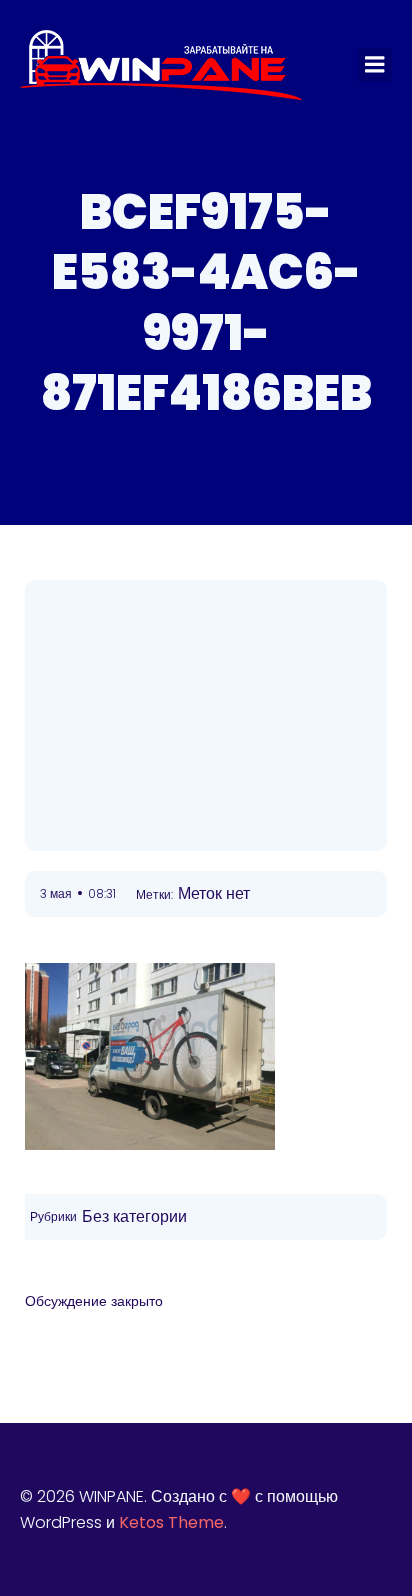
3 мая (56, 893)
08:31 (102, 893)
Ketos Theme (171, 1522)
